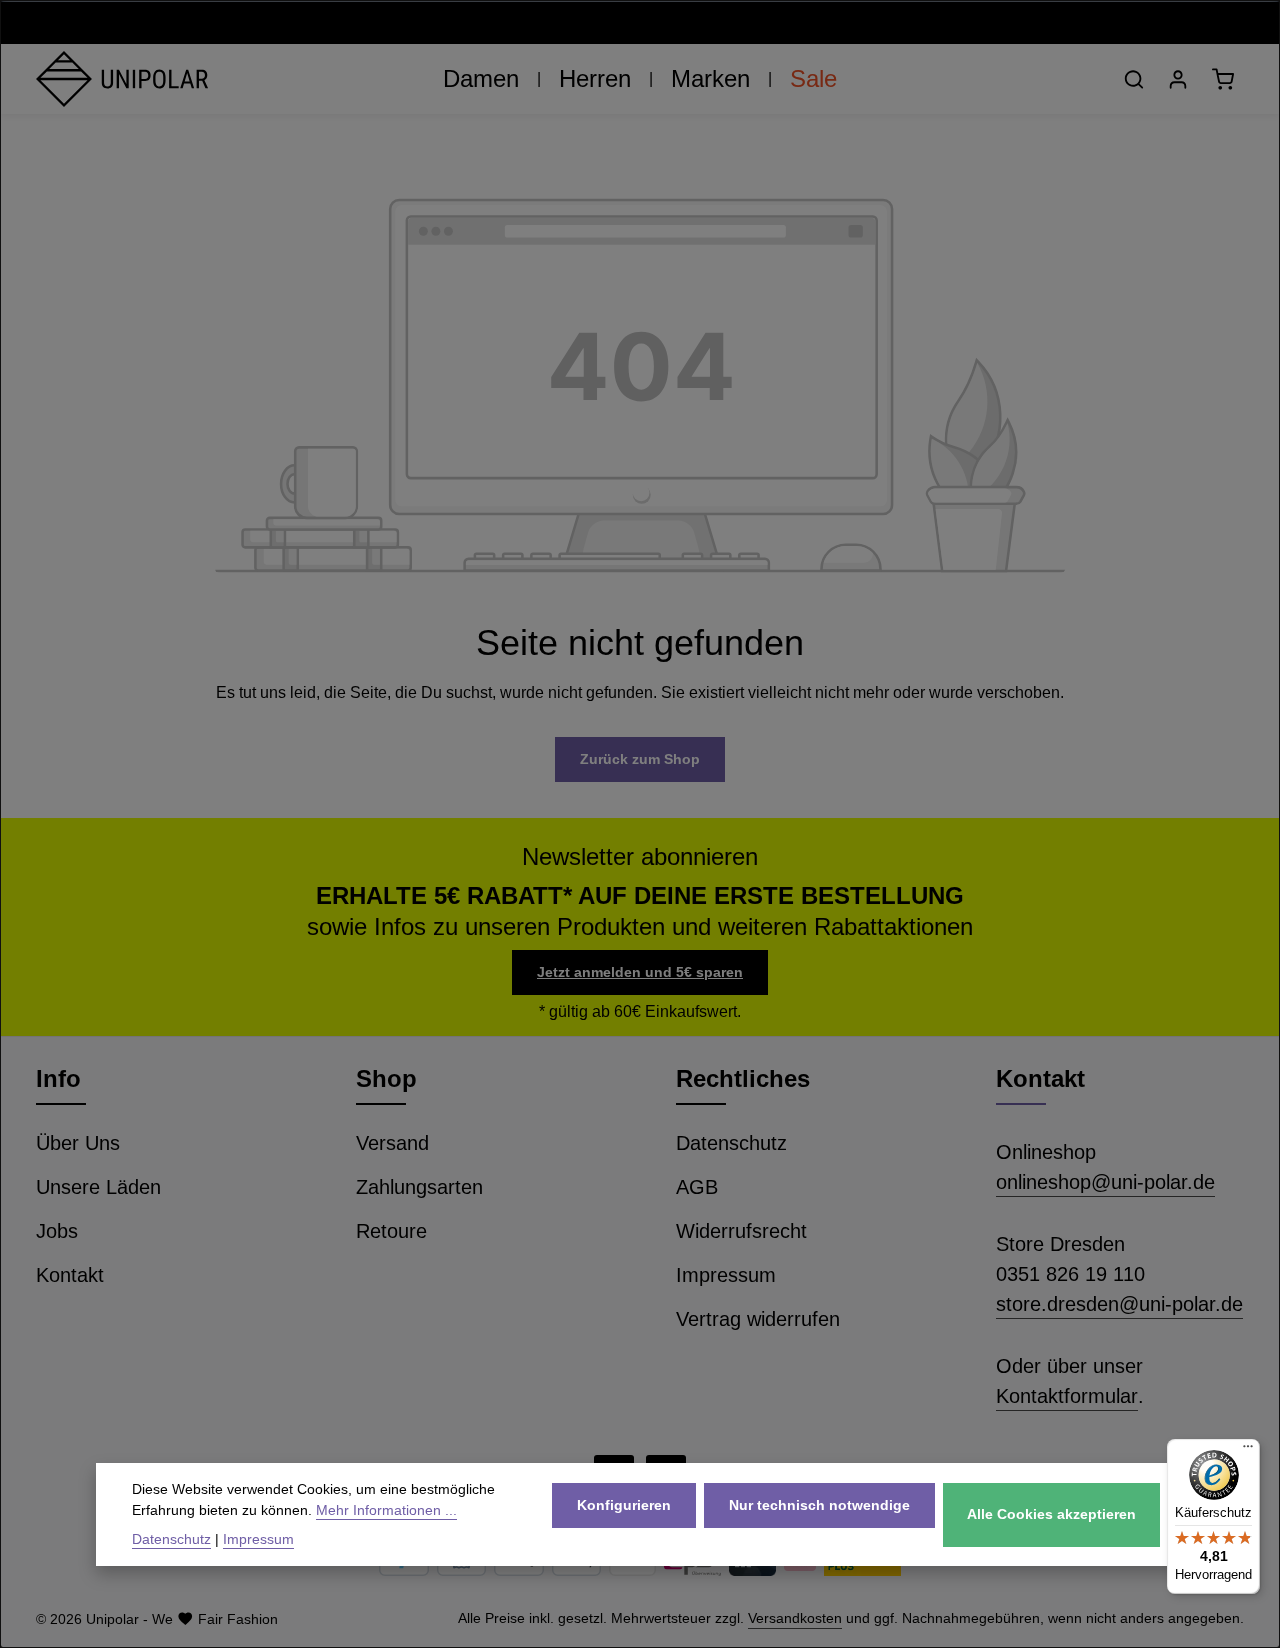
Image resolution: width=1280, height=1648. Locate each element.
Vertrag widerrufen (758, 1319)
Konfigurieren (624, 1504)
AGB (697, 1187)
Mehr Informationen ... (386, 1510)
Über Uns (78, 1143)
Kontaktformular (1067, 1396)
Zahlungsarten (419, 1187)
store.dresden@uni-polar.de (1119, 1304)
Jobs (57, 1231)
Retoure (391, 1231)
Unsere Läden (98, 1187)
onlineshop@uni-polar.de (1105, 1182)
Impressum (726, 1275)
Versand (392, 1143)
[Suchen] (1134, 79)
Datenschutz (731, 1143)
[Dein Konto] (1178, 79)
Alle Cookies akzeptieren (1051, 1514)
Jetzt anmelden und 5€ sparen (640, 972)
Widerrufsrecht (741, 1231)
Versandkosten (795, 1618)
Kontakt (70, 1275)
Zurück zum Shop (640, 759)
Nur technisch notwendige (819, 1504)
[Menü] (1248, 1451)
